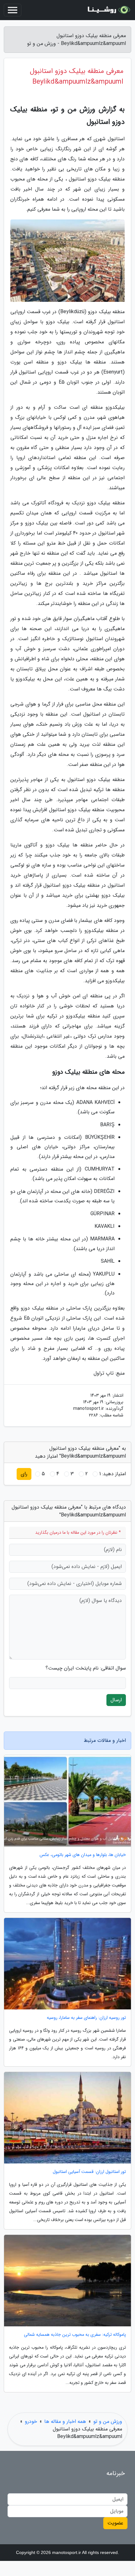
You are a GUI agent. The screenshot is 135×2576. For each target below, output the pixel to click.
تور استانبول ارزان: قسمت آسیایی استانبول (89, 2172)
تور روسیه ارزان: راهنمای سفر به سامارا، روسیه (86, 2018)
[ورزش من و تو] (108, 10)
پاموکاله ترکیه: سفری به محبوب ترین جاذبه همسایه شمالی (75, 2335)
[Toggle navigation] (13, 10)
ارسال (116, 1700)
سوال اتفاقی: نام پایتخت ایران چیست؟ (86, 1668)
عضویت (115, 2523)
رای (24, 1474)
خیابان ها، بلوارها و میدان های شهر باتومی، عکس (83, 1855)
